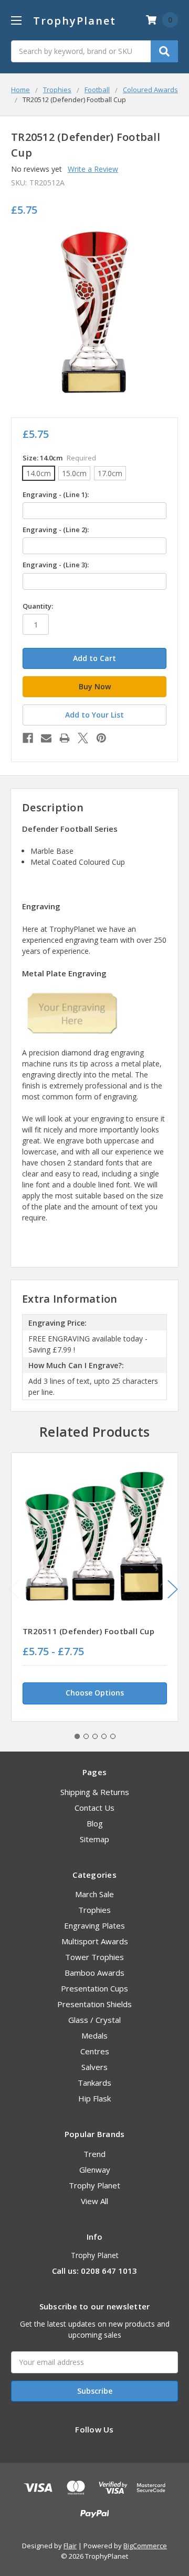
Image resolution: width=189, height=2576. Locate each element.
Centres (95, 2051)
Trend (94, 2154)
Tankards (94, 2083)
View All (94, 2201)
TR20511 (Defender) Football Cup (88, 1631)
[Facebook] (28, 738)
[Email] (46, 738)
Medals (94, 2035)
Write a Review (93, 169)
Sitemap (94, 1839)
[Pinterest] (101, 738)
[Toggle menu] (16, 20)
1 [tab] (77, 1736)
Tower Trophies (94, 1957)
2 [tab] (86, 1736)
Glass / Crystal (94, 2020)
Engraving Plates (94, 1925)
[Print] (65, 738)
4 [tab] (104, 1736)
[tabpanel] (94, 1587)
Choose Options (95, 1693)
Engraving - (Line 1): (56, 494)
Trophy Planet (94, 2185)
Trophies (94, 1910)
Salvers (94, 2067)
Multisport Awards (95, 1941)
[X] (83, 738)
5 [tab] (113, 1736)
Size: (59, 458)
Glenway (95, 2170)
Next (173, 1589)
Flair (70, 2546)
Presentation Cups (94, 1988)
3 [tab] (95, 1736)
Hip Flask (94, 2098)
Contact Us (94, 1808)
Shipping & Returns (95, 1792)
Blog (95, 1823)
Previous (14, 1589)
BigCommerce (145, 2546)
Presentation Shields (94, 2004)
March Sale (94, 1894)
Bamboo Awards (94, 1973)
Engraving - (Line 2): (56, 530)
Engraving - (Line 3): (56, 565)
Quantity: (38, 606)
